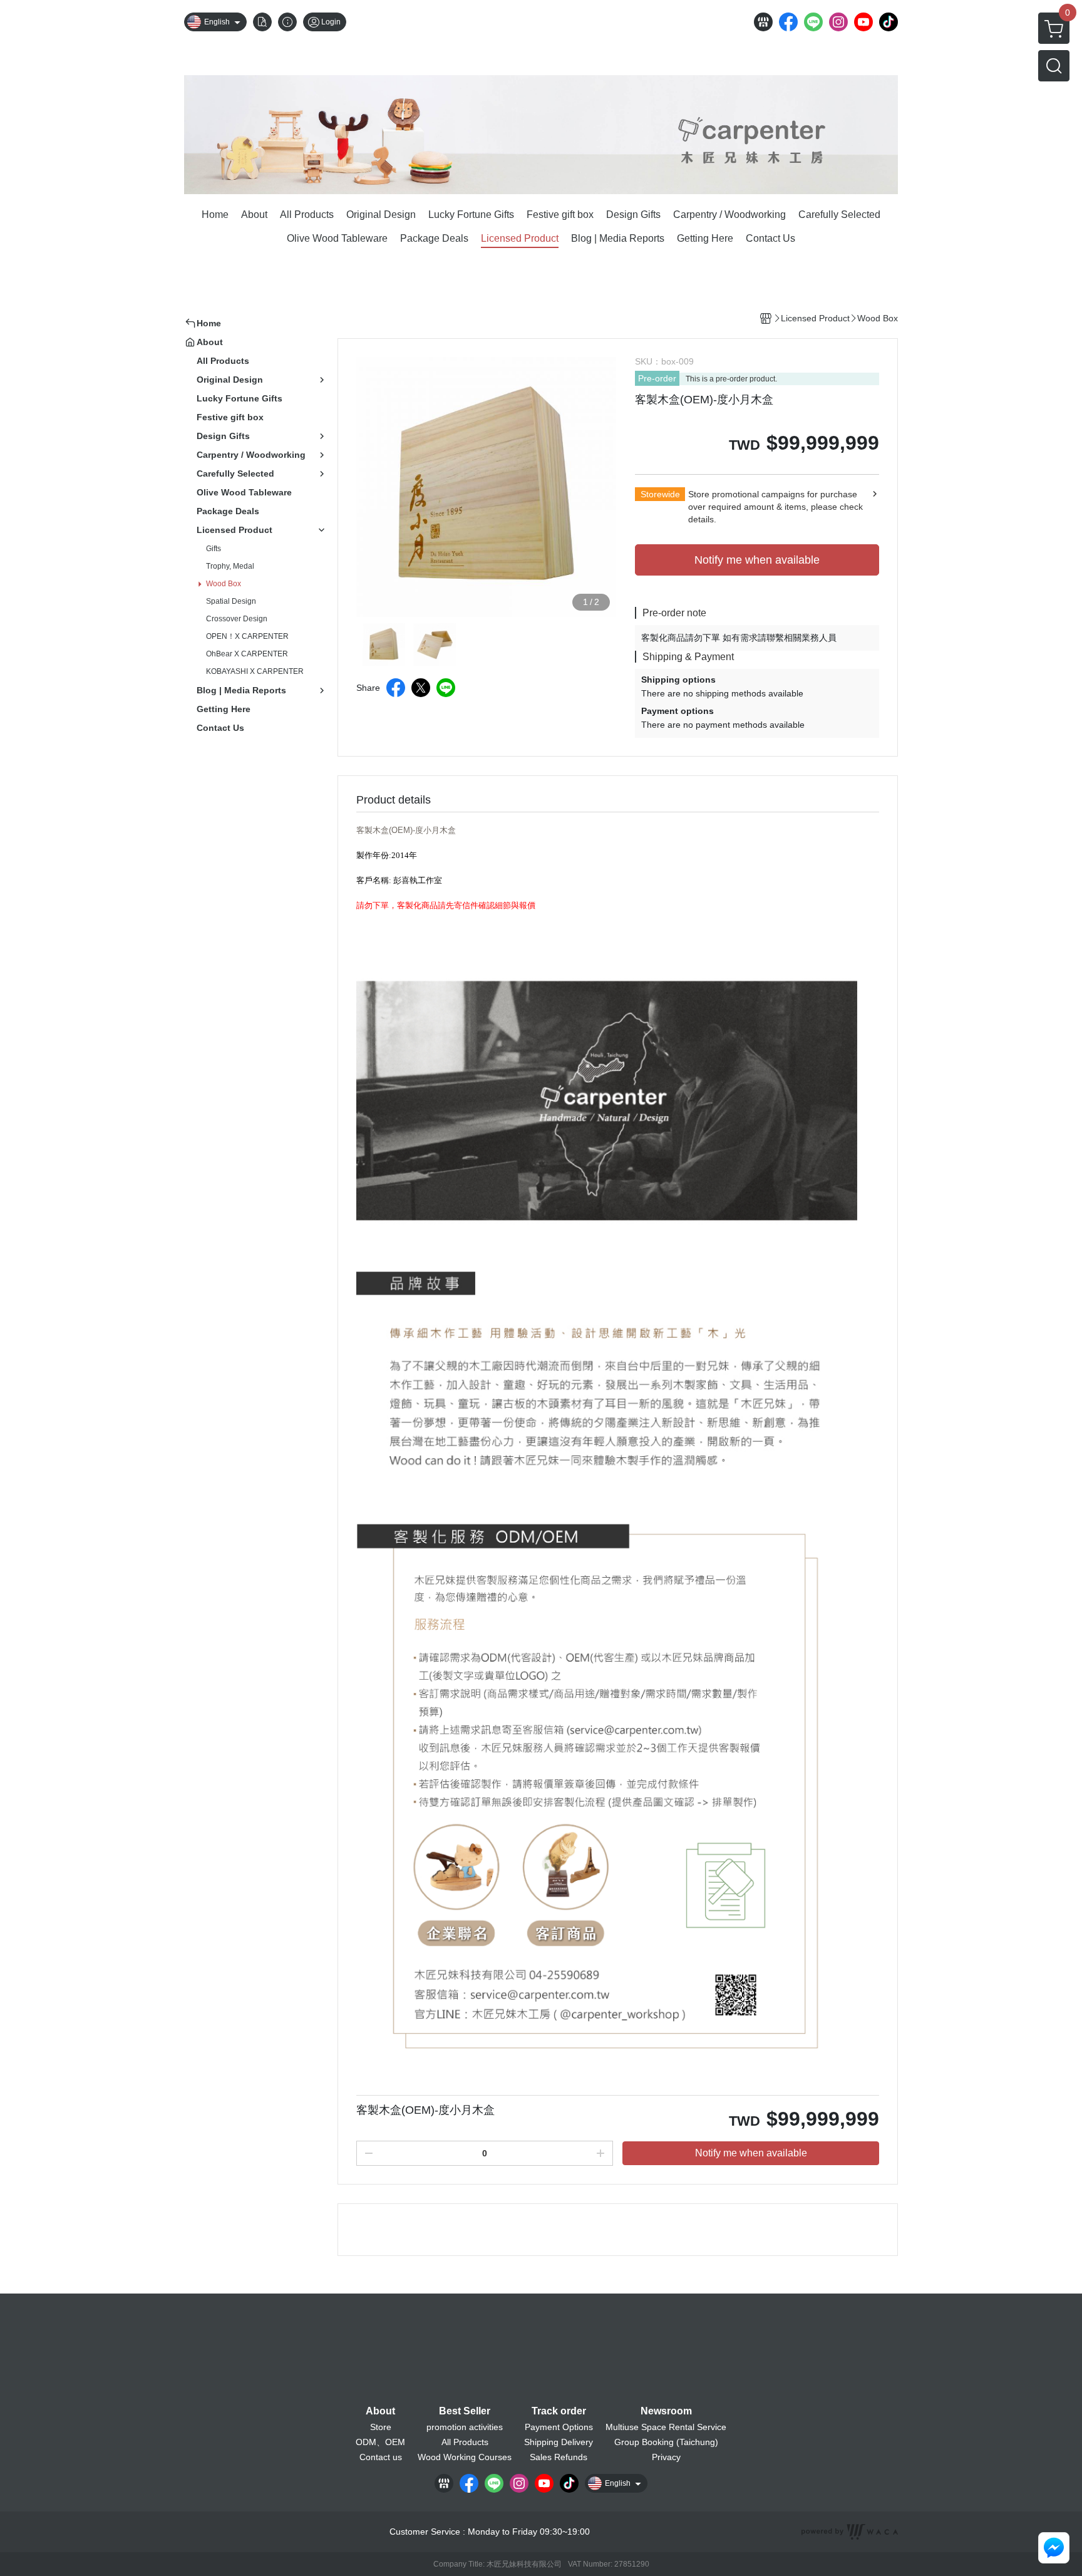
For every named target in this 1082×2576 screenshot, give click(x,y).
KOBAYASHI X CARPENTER (255, 671)
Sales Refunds (559, 2457)
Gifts (214, 549)
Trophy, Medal (230, 566)
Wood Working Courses (465, 2457)
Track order (559, 2411)
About (380, 2411)
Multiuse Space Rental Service (666, 2427)
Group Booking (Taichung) (666, 2442)
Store (381, 2427)
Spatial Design (231, 601)
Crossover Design (237, 619)
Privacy (666, 2457)
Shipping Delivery (559, 2442)
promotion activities (465, 2427)
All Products (465, 2442)
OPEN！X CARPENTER (247, 636)
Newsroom (666, 2411)
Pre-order (657, 378)
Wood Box (224, 584)
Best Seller (465, 2411)
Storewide (660, 494)
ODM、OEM (380, 2442)
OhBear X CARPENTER (247, 654)
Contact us (381, 2457)
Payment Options (559, 2427)
